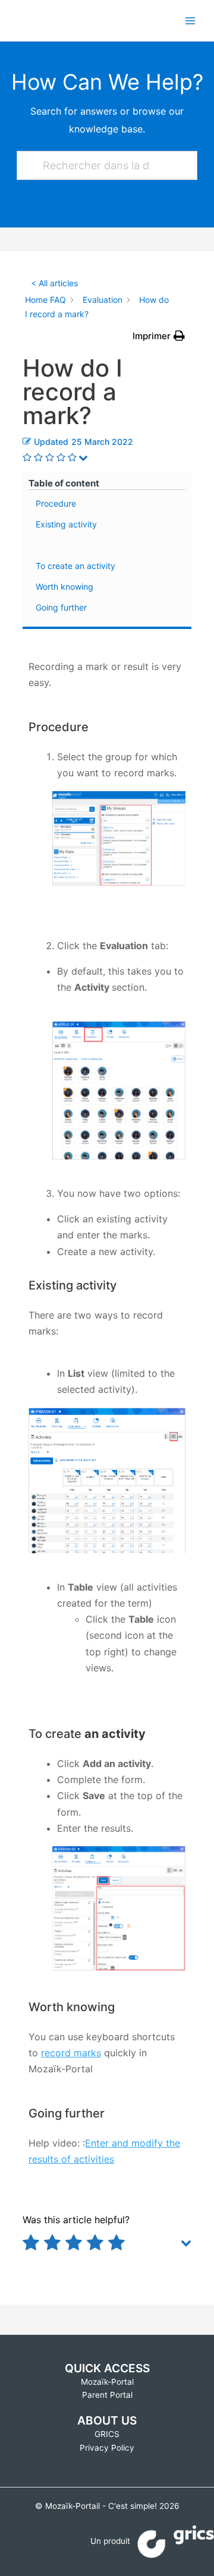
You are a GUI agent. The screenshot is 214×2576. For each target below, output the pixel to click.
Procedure (56, 503)
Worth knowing (64, 587)
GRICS (107, 2434)
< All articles (54, 283)
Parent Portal (107, 2395)
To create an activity (75, 566)
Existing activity (66, 524)
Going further (61, 607)
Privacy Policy (107, 2448)
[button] (159, 336)
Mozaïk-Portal (107, 2382)
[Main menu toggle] (191, 20)
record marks (71, 2053)
